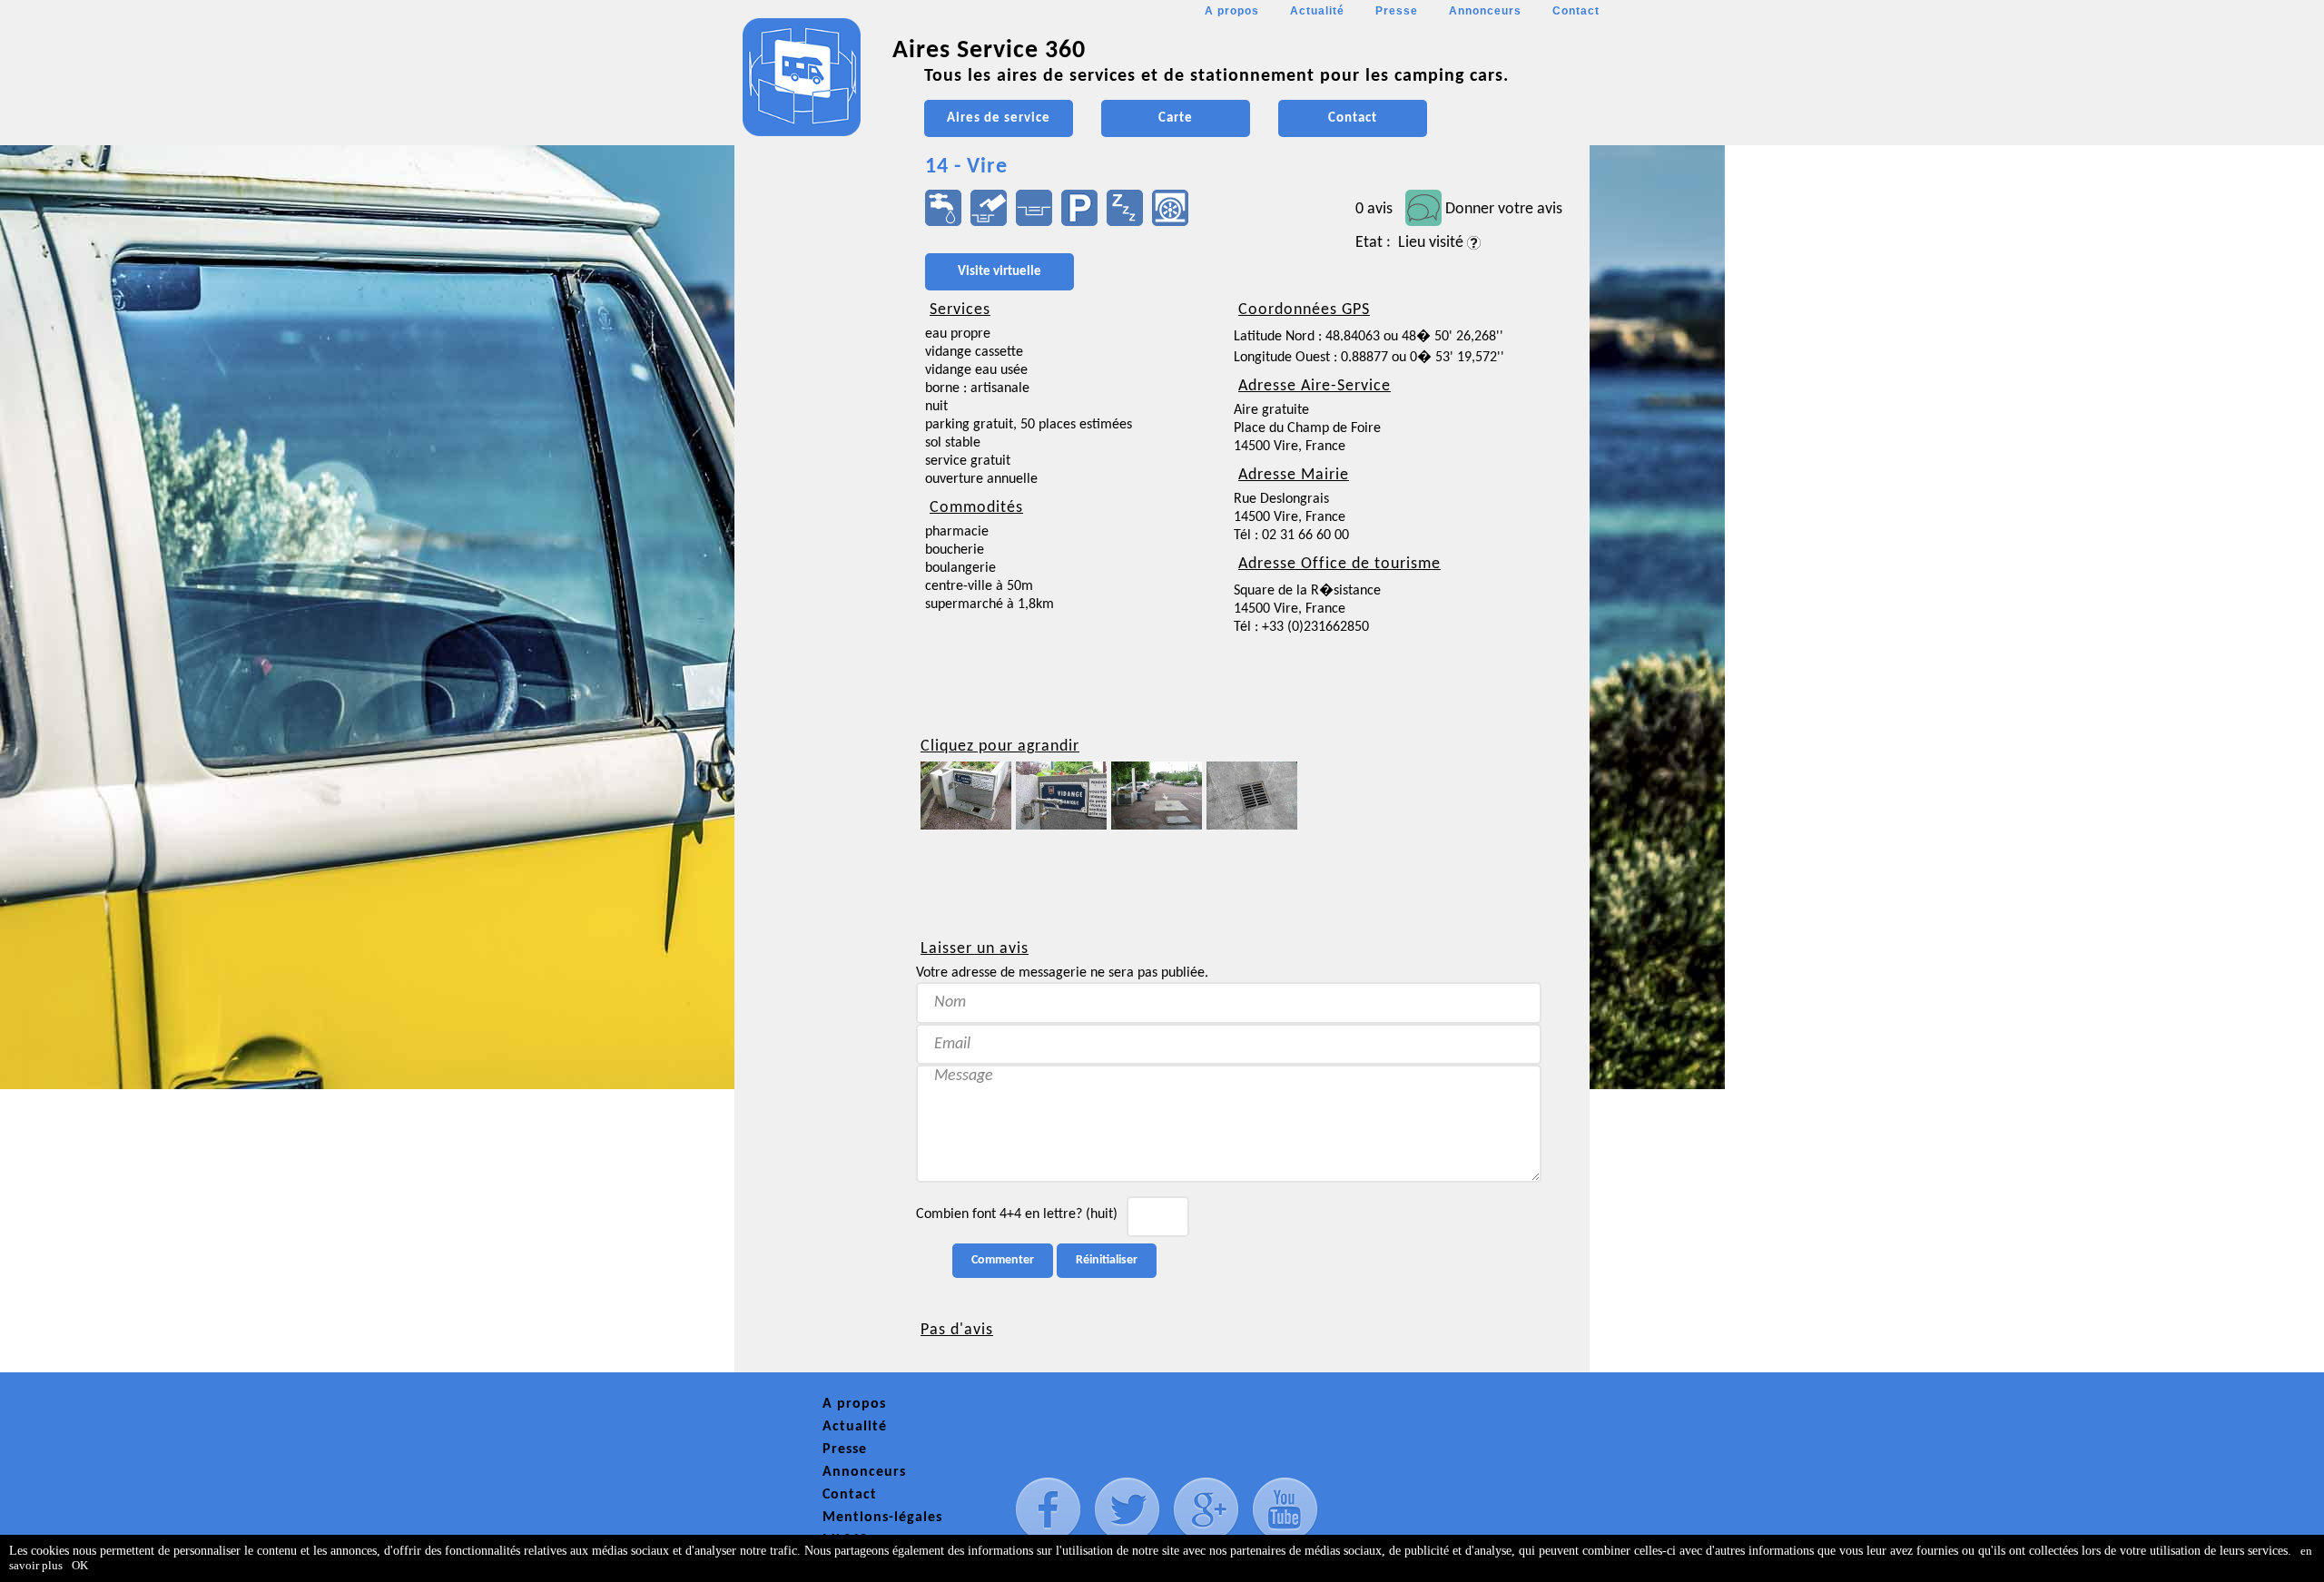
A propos (1232, 11)
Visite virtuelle (1000, 272)
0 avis (1374, 209)
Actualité (1317, 11)
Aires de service (999, 118)
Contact (1576, 11)
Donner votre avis (1504, 209)
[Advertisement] (816, 541)
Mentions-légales (882, 1518)
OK (80, 1565)
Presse (1397, 11)
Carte (1176, 118)
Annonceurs (1485, 11)
